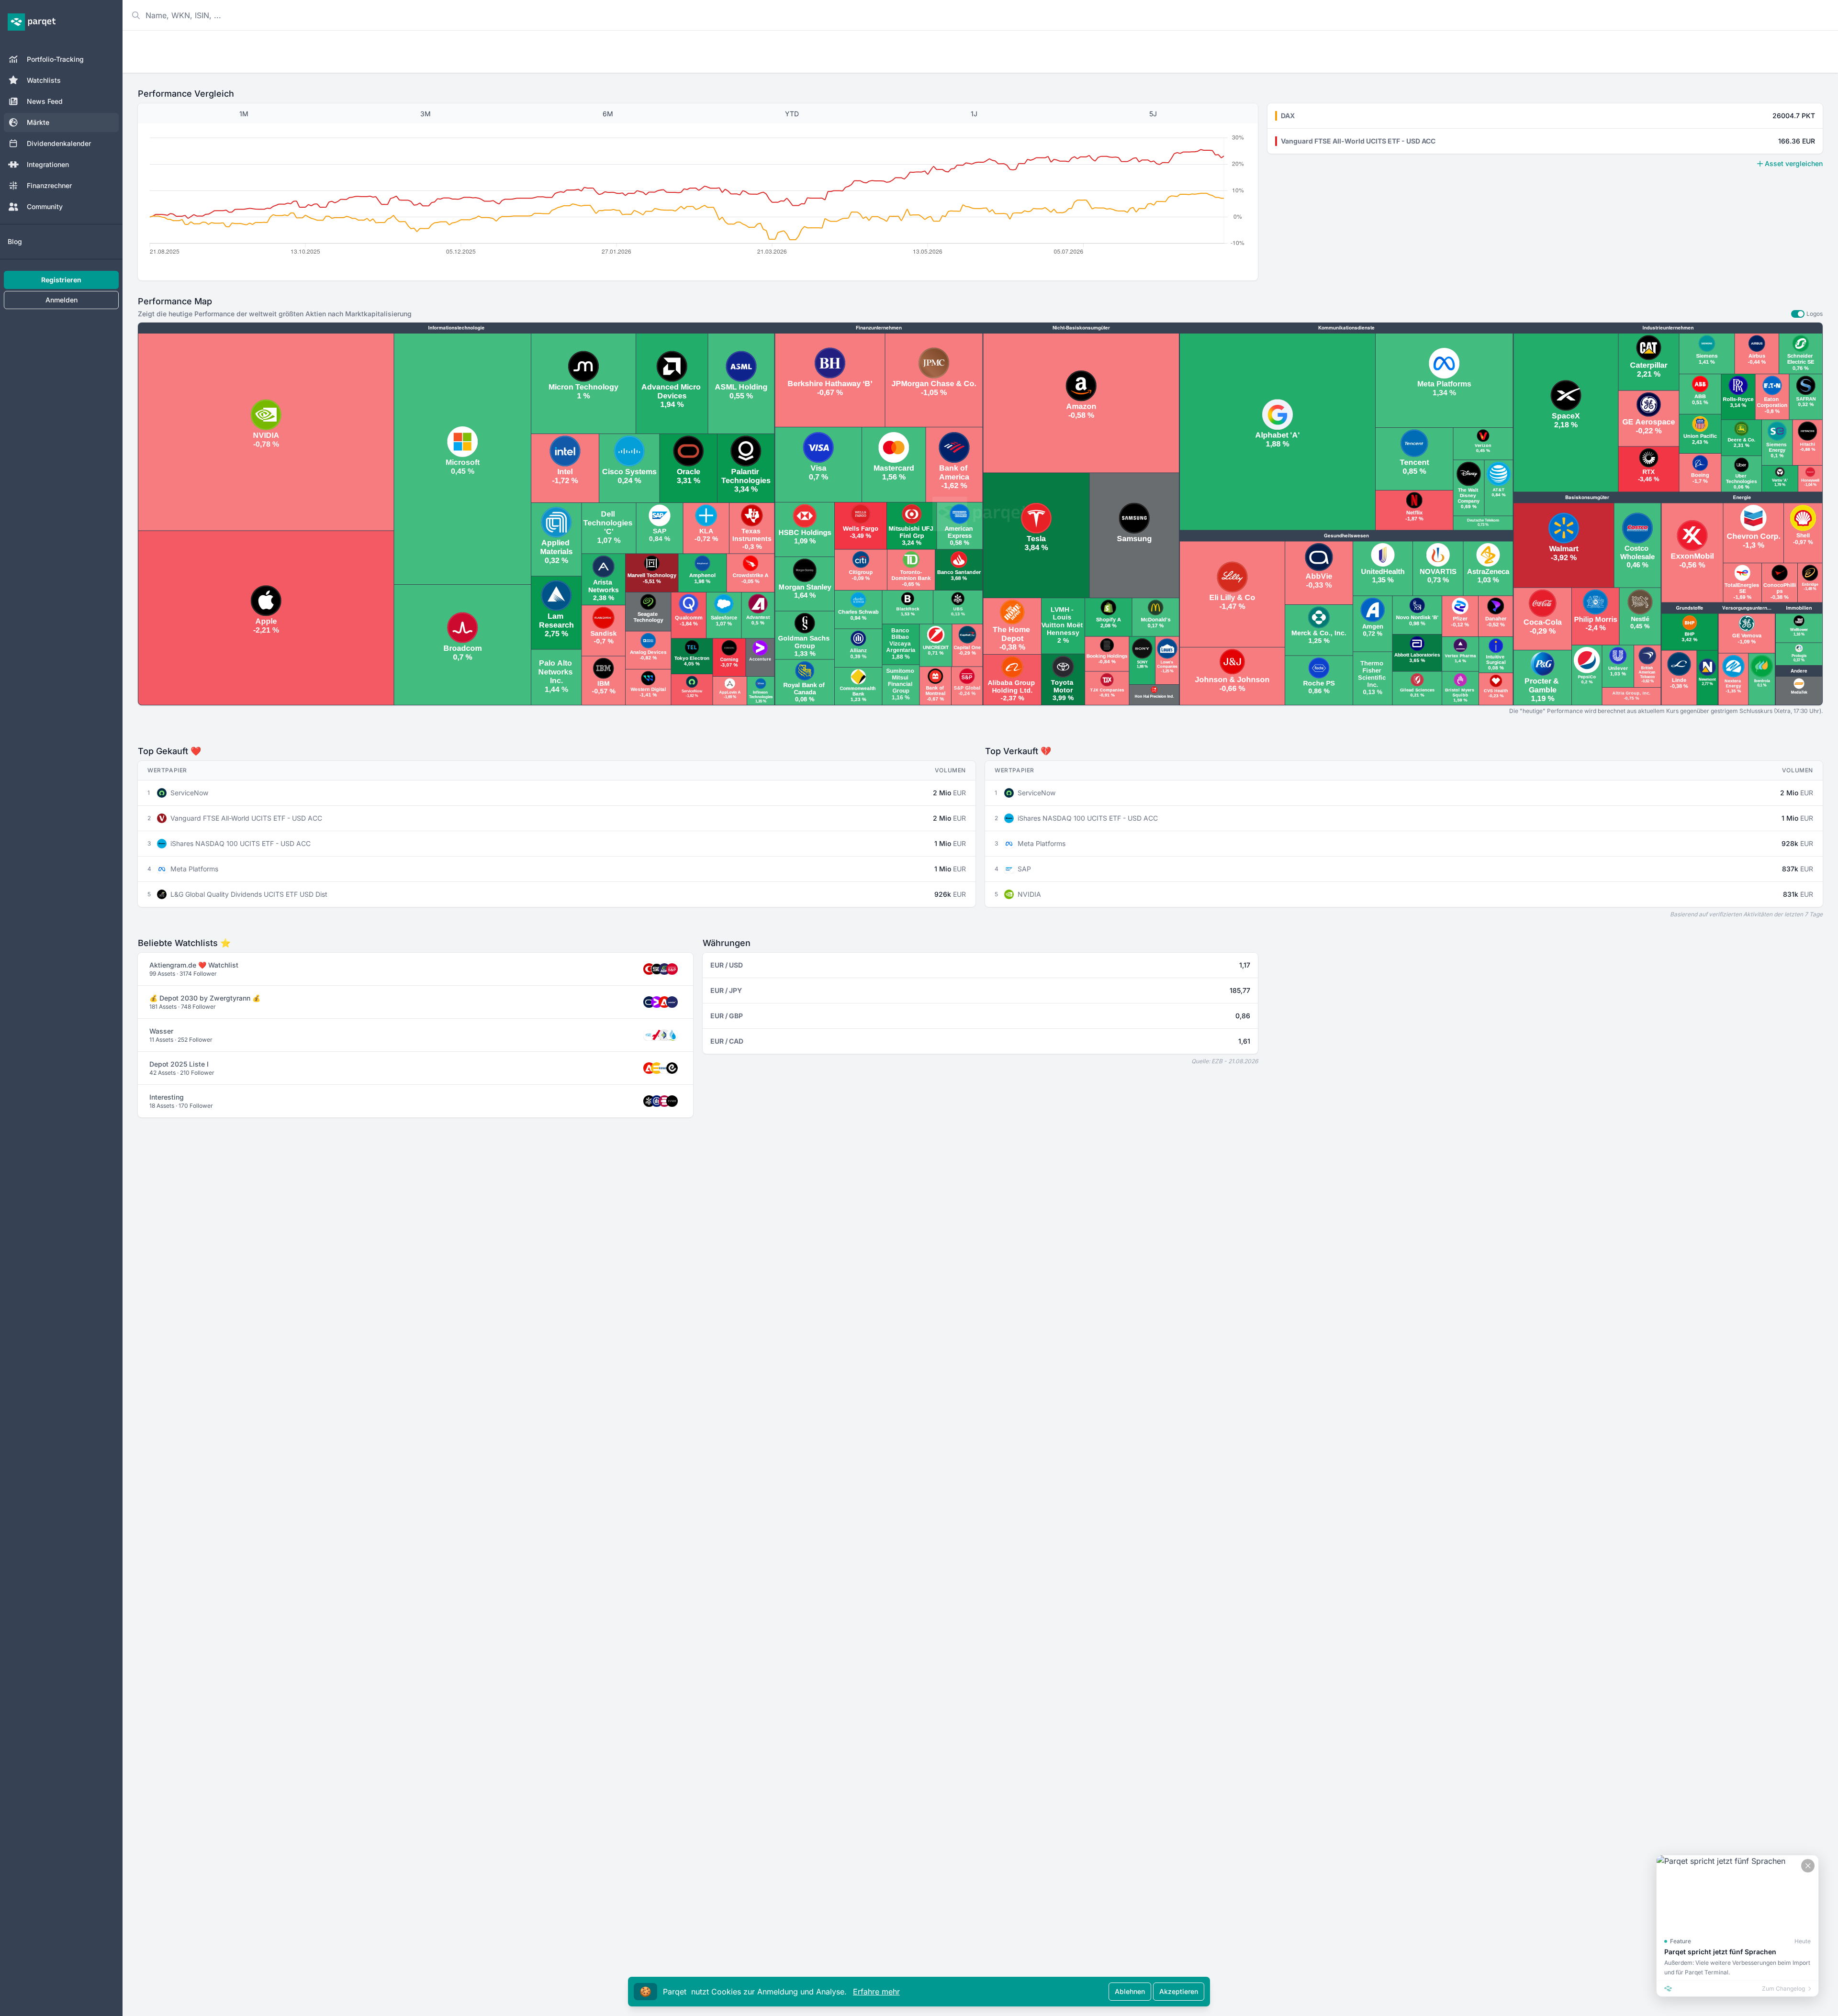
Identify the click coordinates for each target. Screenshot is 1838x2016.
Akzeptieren (1179, 1991)
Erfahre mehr (876, 1992)
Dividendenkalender (59, 143)
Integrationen (48, 164)
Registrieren (61, 280)
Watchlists (44, 80)
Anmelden (62, 300)
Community (45, 206)
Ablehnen (1130, 1991)
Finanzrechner (49, 185)
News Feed (45, 101)
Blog (15, 241)
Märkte (38, 122)
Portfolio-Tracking (55, 59)
